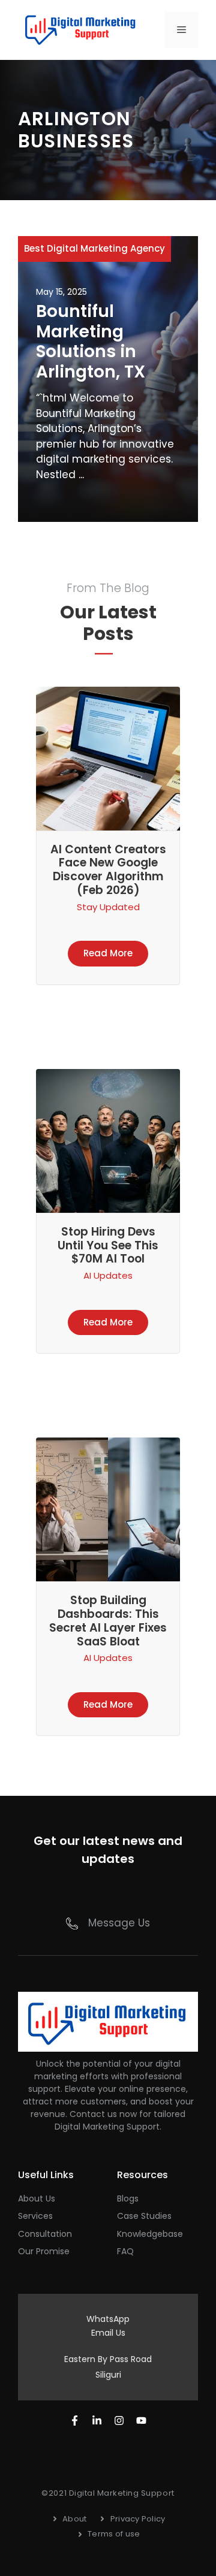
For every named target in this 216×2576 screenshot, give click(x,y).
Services (35, 2216)
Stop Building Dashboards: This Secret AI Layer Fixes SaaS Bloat (108, 1621)
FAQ (125, 2251)
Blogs (128, 2198)
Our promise (44, 2251)
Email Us (108, 2333)
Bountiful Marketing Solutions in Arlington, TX (91, 342)
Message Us (119, 1923)
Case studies (144, 2216)
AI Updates (108, 1275)
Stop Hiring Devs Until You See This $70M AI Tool (108, 1245)
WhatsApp (108, 2319)
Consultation (45, 2234)
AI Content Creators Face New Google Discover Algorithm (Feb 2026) (108, 870)
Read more (108, 953)
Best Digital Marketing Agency (94, 248)
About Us (37, 2198)
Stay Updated (108, 907)
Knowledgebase (150, 2234)
